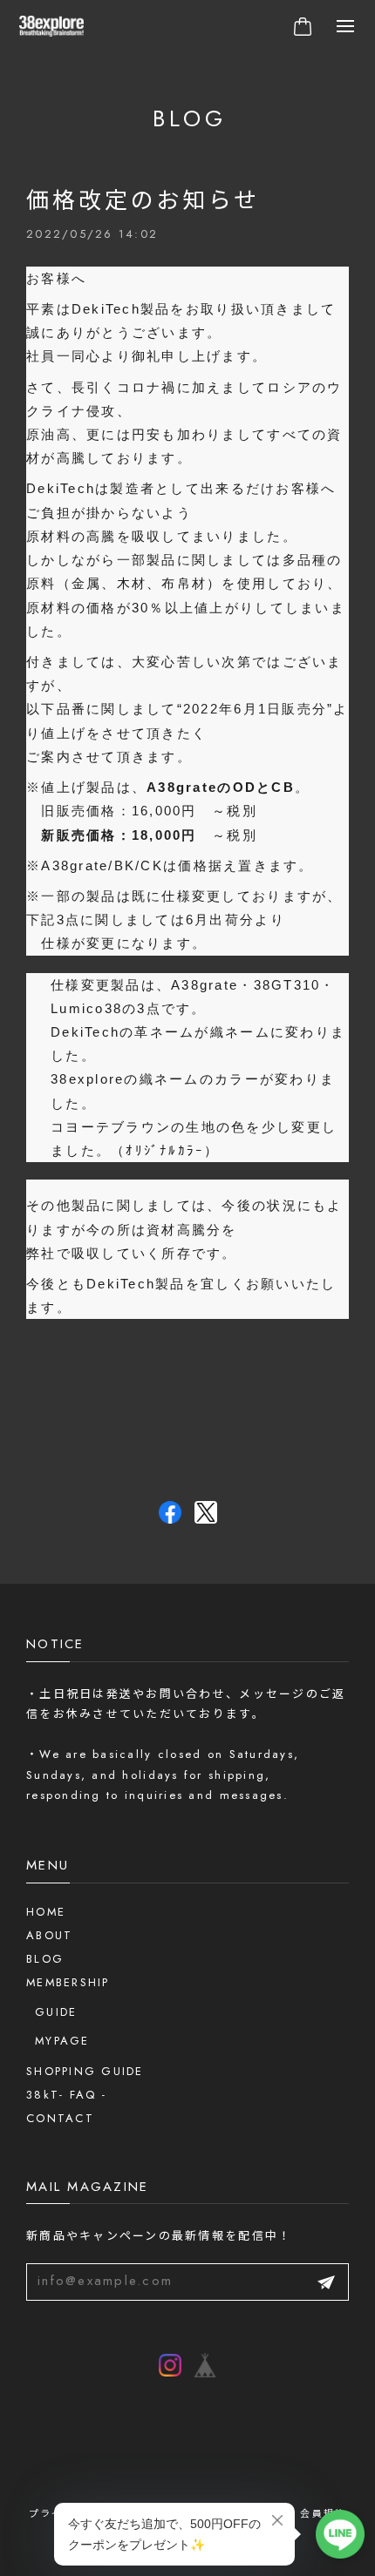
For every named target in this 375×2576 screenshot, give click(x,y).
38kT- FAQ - (66, 2095)
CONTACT (60, 2118)
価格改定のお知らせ (143, 200)
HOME (46, 1912)
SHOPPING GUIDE (85, 2071)
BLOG (45, 1959)
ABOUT (49, 1935)
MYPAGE (62, 2041)
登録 (326, 2282)
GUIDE (56, 2012)
